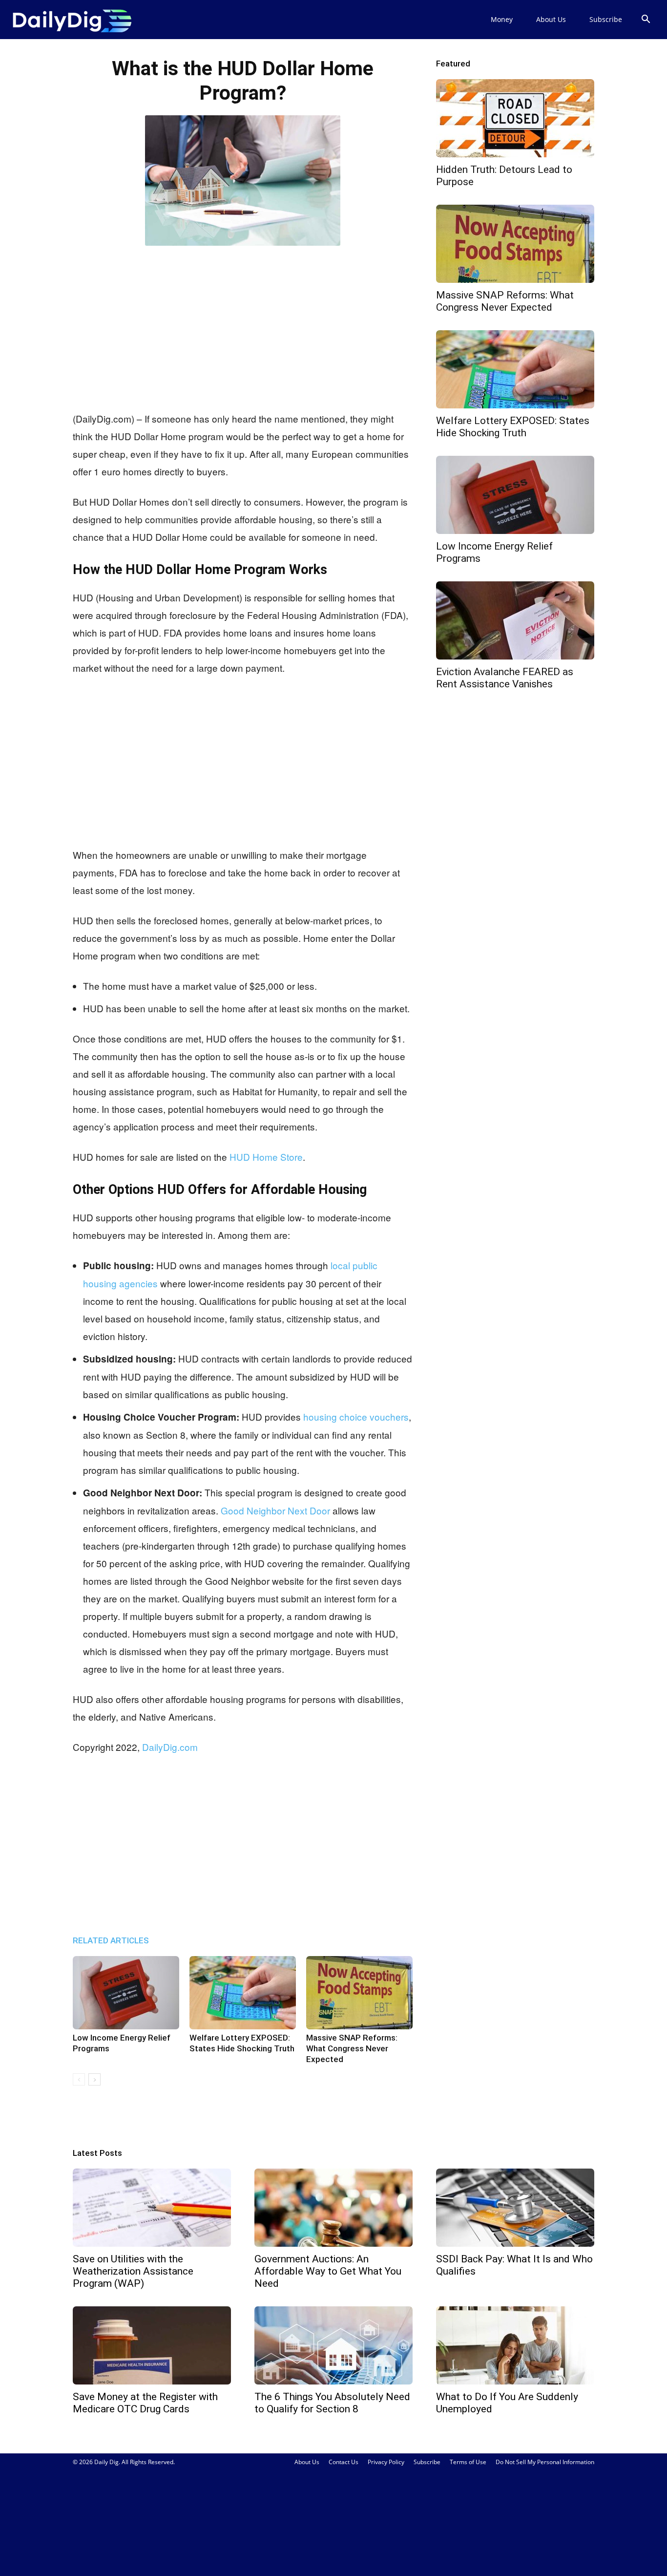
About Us (551, 19)
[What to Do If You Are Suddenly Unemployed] (515, 2345)
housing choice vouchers (356, 1416)
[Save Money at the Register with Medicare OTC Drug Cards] (152, 2345)
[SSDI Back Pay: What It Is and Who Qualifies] (515, 2208)
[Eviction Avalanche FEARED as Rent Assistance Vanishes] (515, 620)
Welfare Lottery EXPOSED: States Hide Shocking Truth (513, 427)
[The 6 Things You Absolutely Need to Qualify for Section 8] (333, 2345)
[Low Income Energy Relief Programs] (126, 1993)
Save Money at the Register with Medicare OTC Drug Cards (145, 2403)
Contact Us (344, 2462)
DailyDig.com (170, 1747)
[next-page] (94, 2079)
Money (502, 19)
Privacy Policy (386, 2462)
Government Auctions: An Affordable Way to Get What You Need (328, 2271)
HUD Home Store (266, 1157)
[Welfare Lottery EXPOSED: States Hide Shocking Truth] (243, 1993)
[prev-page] (79, 2079)
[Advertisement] (243, 326)
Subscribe (606, 19)
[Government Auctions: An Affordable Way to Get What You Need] (333, 2208)
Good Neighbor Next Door (275, 1510)
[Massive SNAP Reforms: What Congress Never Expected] (359, 1993)
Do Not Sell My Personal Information (545, 2462)
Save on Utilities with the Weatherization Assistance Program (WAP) (133, 2271)
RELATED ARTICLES (111, 1940)
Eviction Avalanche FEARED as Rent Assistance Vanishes (505, 678)
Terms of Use (468, 2462)
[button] (646, 20)
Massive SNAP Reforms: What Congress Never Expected (352, 2048)
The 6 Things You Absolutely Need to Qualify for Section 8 (332, 2403)
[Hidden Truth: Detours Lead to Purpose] (515, 118)
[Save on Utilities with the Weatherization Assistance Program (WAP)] (152, 2208)
